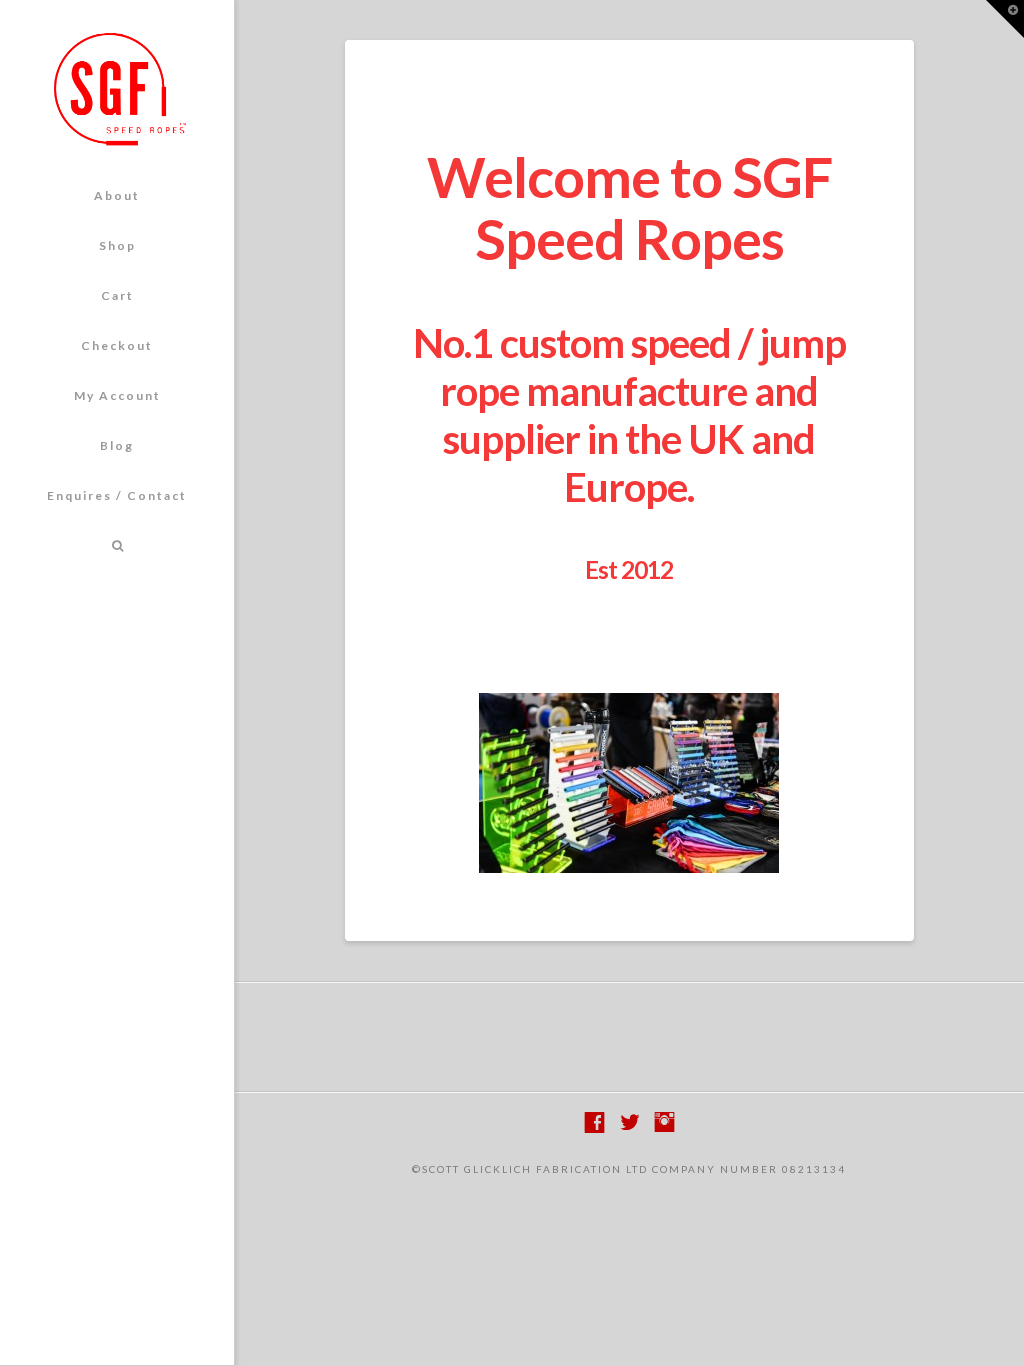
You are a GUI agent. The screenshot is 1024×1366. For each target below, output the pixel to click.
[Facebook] (594, 1122)
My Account (117, 395)
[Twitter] (629, 1122)
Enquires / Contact (117, 495)
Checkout (117, 345)
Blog (117, 445)
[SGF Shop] (117, 88)
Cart (117, 295)
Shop (117, 245)
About (117, 195)
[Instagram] (664, 1122)
